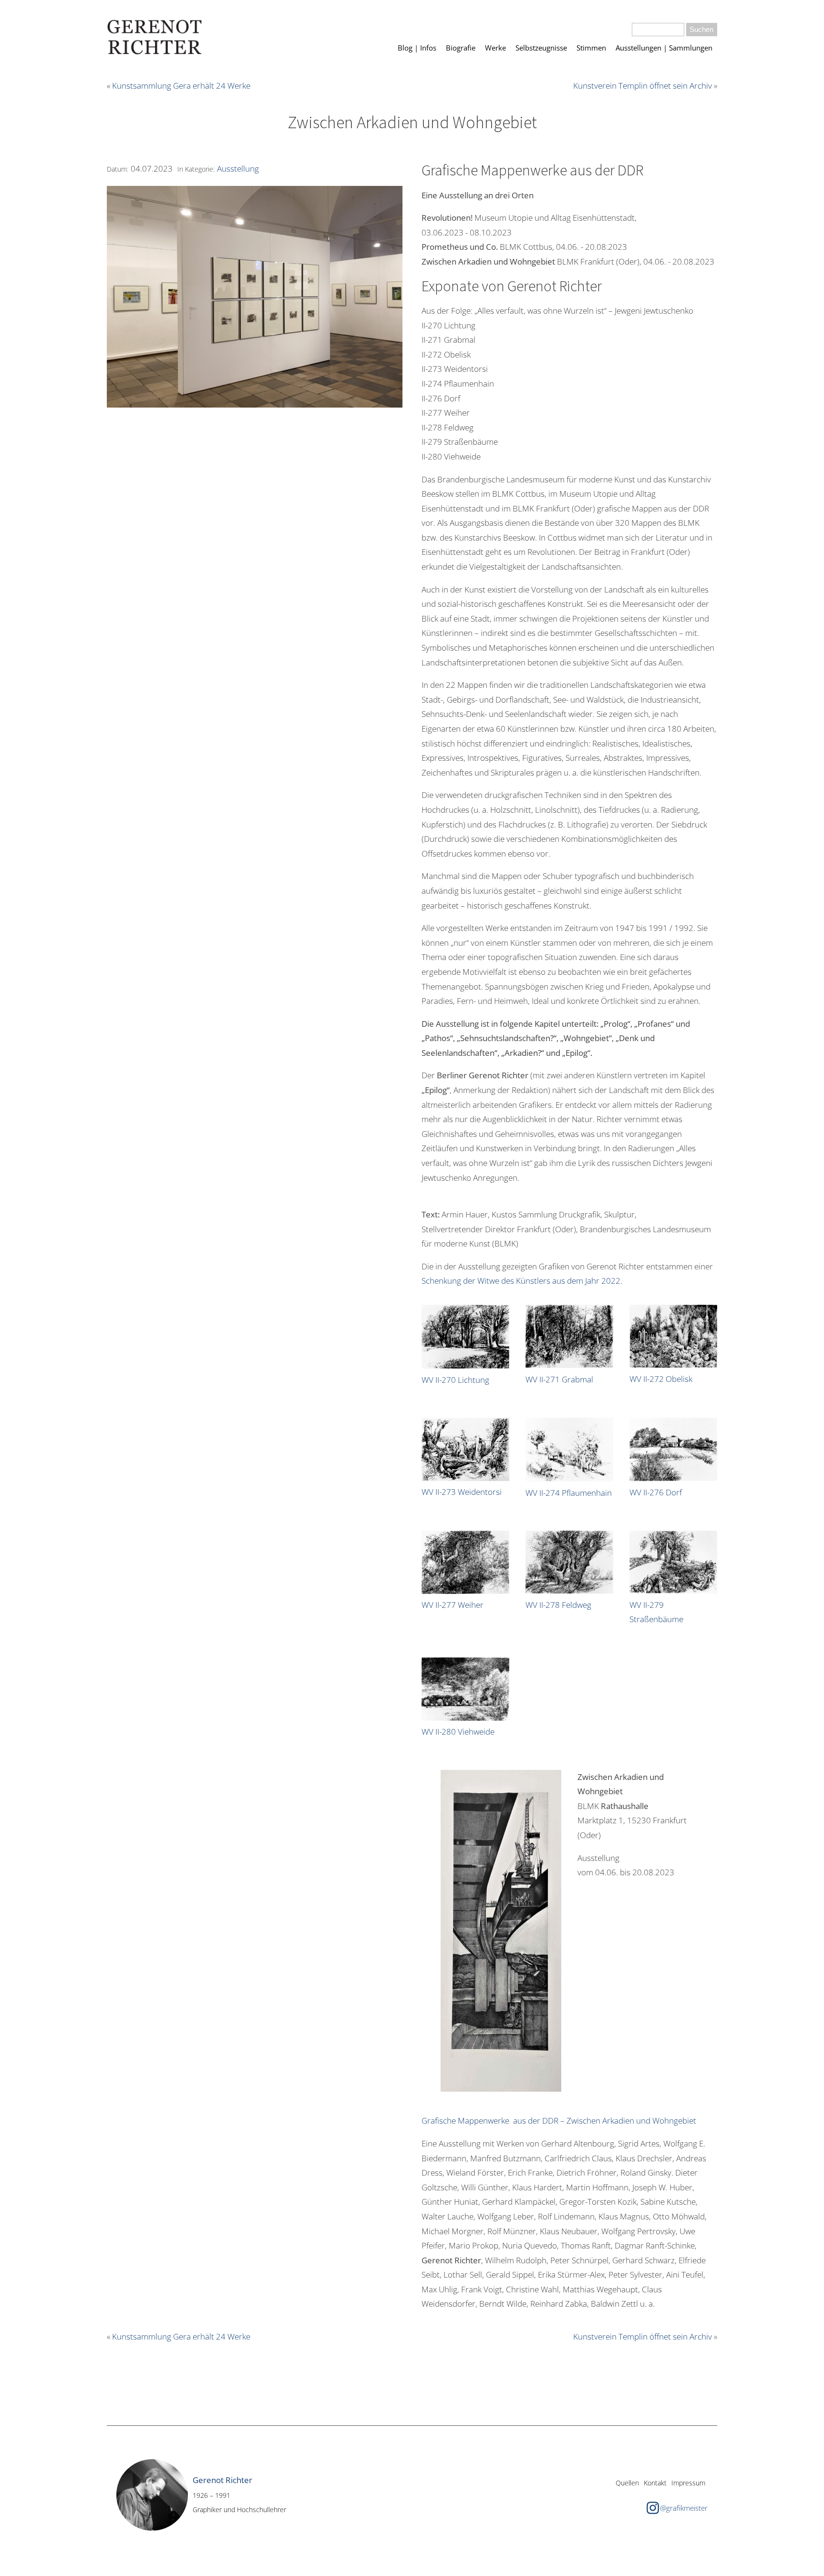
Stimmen (591, 48)
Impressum (688, 2483)
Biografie (461, 48)
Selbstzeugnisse (541, 48)
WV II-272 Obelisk (661, 1379)
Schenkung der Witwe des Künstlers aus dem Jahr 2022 (521, 1281)
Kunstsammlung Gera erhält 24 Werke (181, 86)
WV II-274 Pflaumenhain (569, 1493)
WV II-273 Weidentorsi (462, 1492)
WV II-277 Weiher (453, 1605)
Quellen (627, 2483)
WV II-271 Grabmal (559, 1379)
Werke (495, 48)
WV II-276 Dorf (656, 1492)
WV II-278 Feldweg (558, 1605)
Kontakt (655, 2483)
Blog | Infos (417, 48)
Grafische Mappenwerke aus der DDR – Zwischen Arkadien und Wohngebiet (559, 2121)
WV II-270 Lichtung (455, 1380)
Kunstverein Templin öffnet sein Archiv (643, 86)
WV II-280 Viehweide (458, 1732)
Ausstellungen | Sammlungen (664, 48)
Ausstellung (238, 169)
